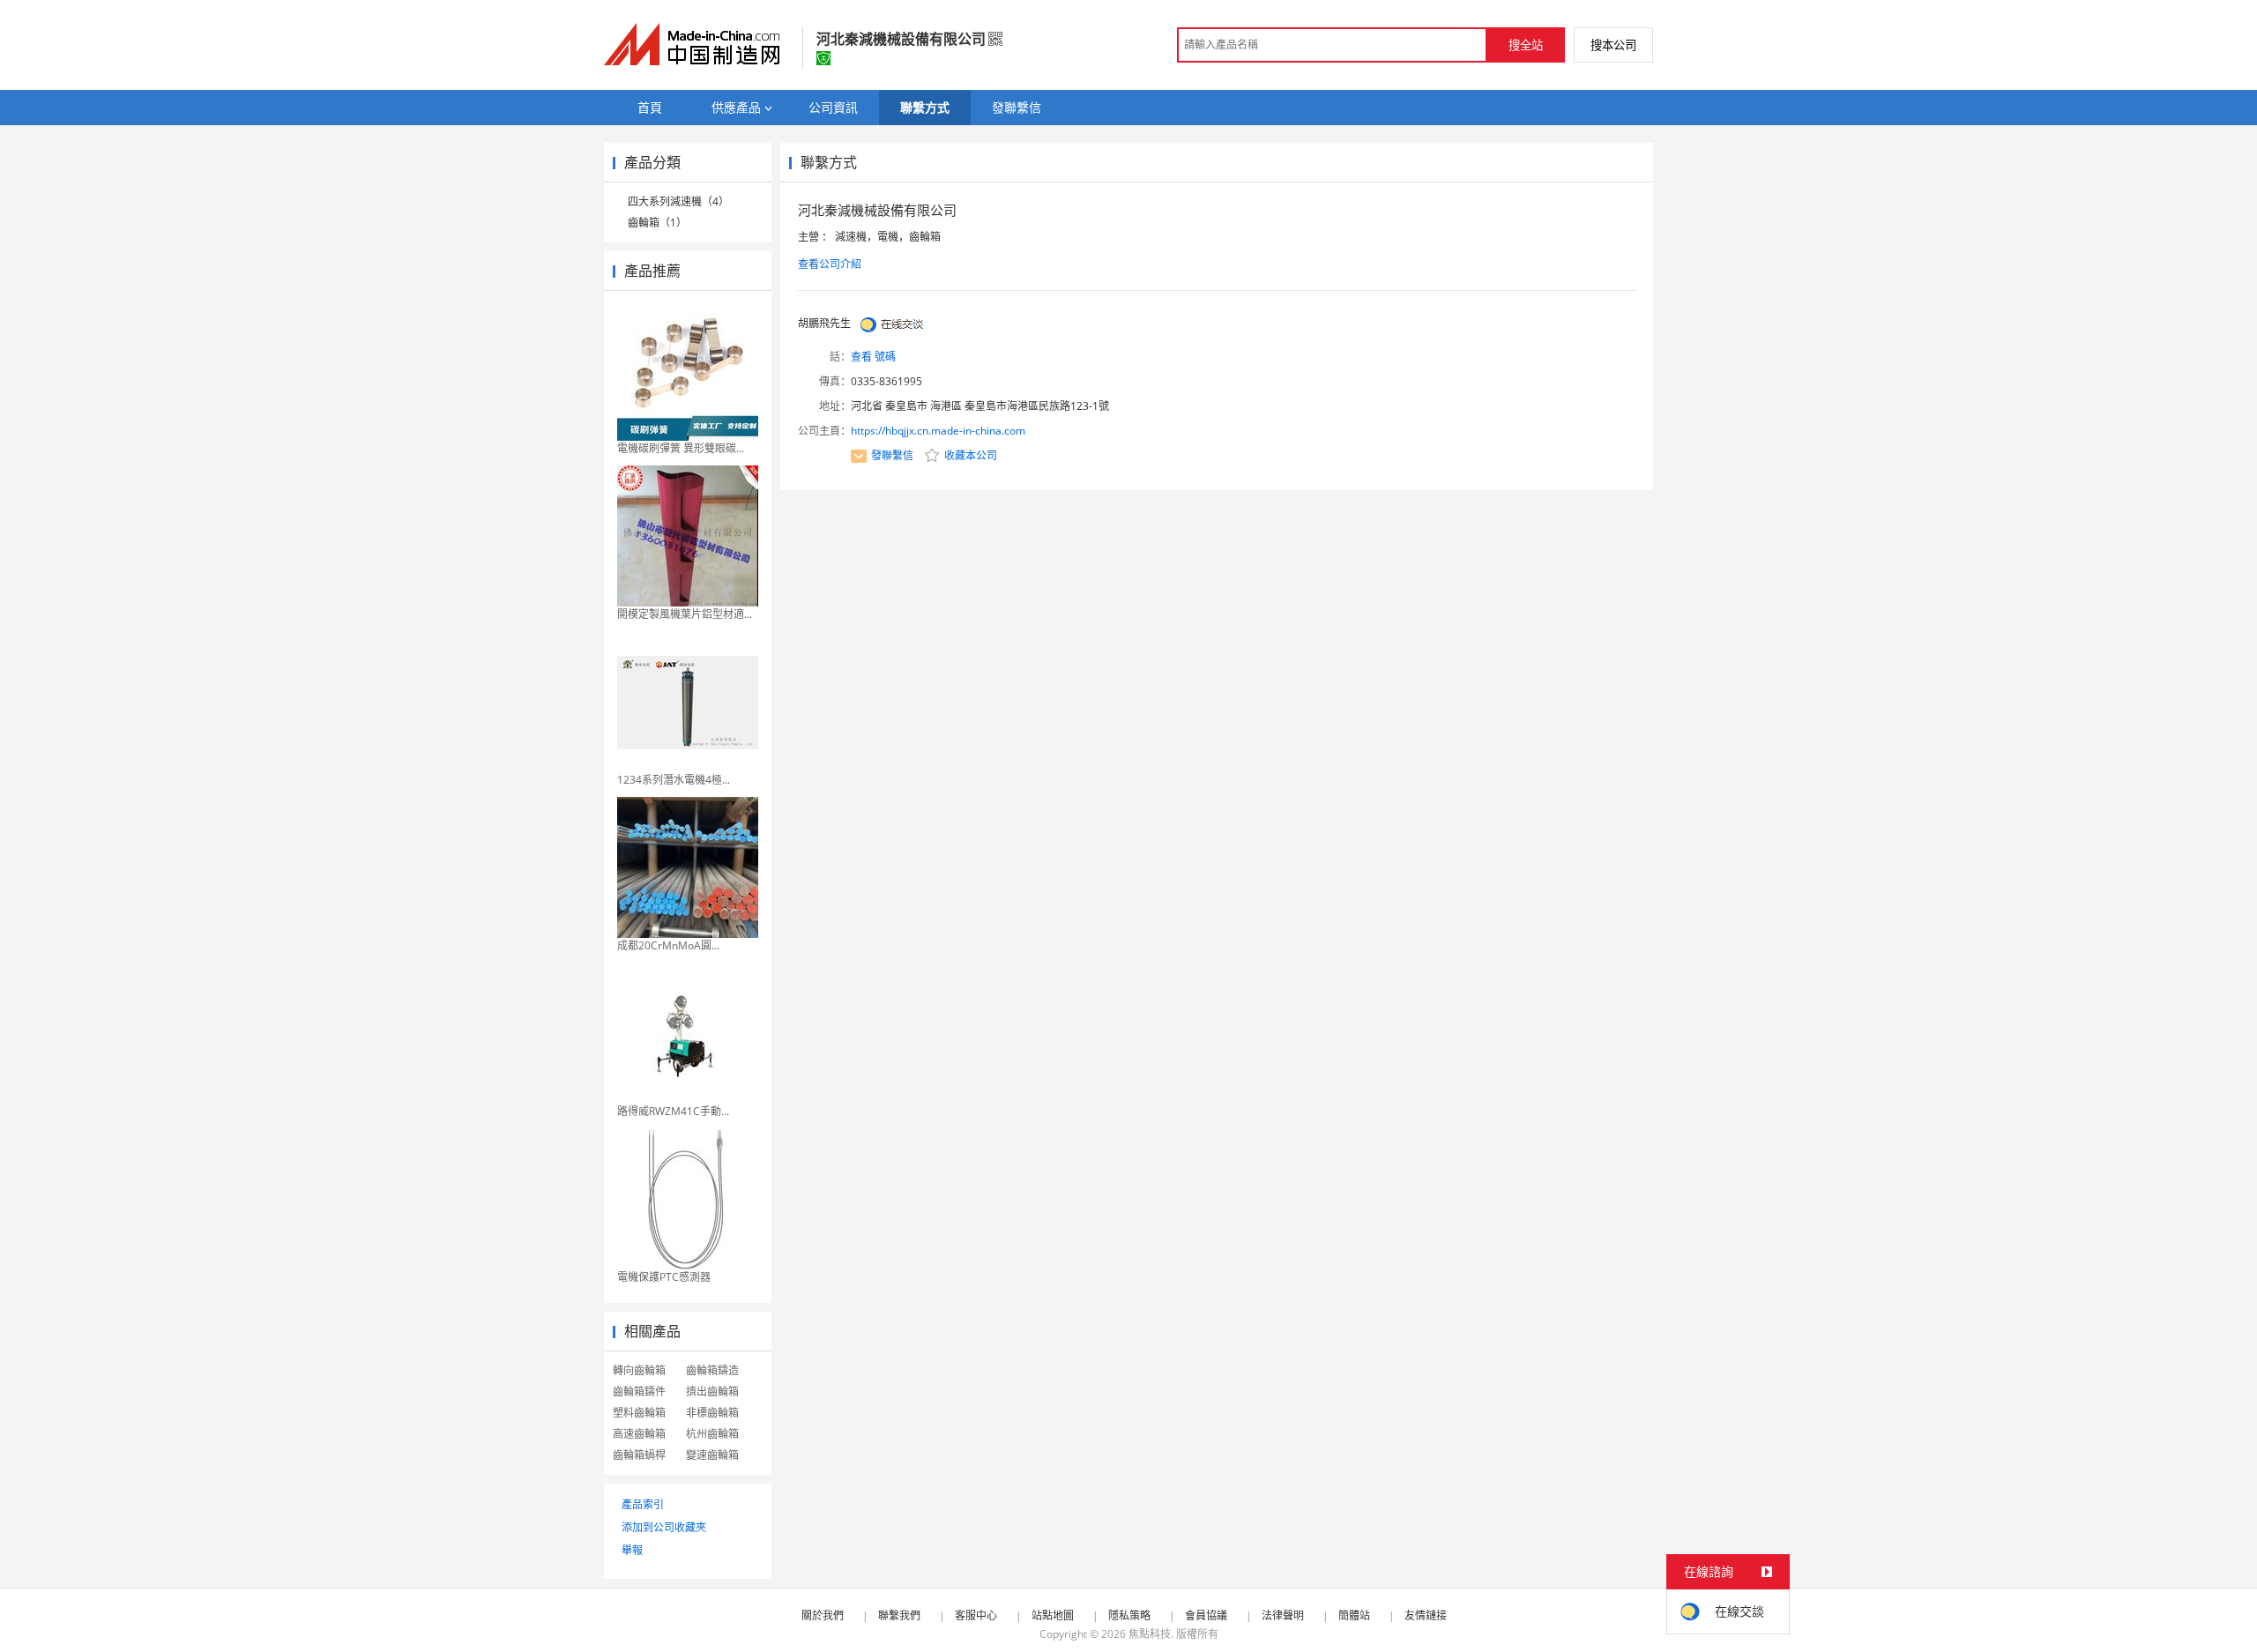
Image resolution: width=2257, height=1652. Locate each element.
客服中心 (976, 1615)
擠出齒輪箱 (712, 1392)
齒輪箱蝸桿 (639, 1455)
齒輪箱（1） (657, 223)
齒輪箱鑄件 (639, 1392)
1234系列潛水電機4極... (674, 780)
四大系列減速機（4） (678, 201)
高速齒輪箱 (639, 1434)
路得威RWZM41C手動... (673, 1111)
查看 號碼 (873, 357)
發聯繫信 (892, 455)
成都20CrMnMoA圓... (668, 945)
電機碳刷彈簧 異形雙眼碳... (681, 448)
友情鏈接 (1426, 1615)
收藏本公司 (969, 455)
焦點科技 (1150, 1634)
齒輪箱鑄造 (712, 1370)
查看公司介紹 (830, 264)
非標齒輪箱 (712, 1413)
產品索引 (643, 1504)
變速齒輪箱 (712, 1455)
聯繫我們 (899, 1615)
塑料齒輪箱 (639, 1413)
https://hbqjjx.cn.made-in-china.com (938, 431)
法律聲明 (1283, 1615)
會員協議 (1206, 1615)
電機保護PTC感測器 (664, 1277)
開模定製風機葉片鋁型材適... (685, 614)
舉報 (632, 1550)
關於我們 (823, 1615)
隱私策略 (1129, 1615)
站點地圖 (1053, 1615)
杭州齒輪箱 (712, 1434)
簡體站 (1354, 1615)
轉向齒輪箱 (639, 1370)
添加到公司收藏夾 (664, 1527)
